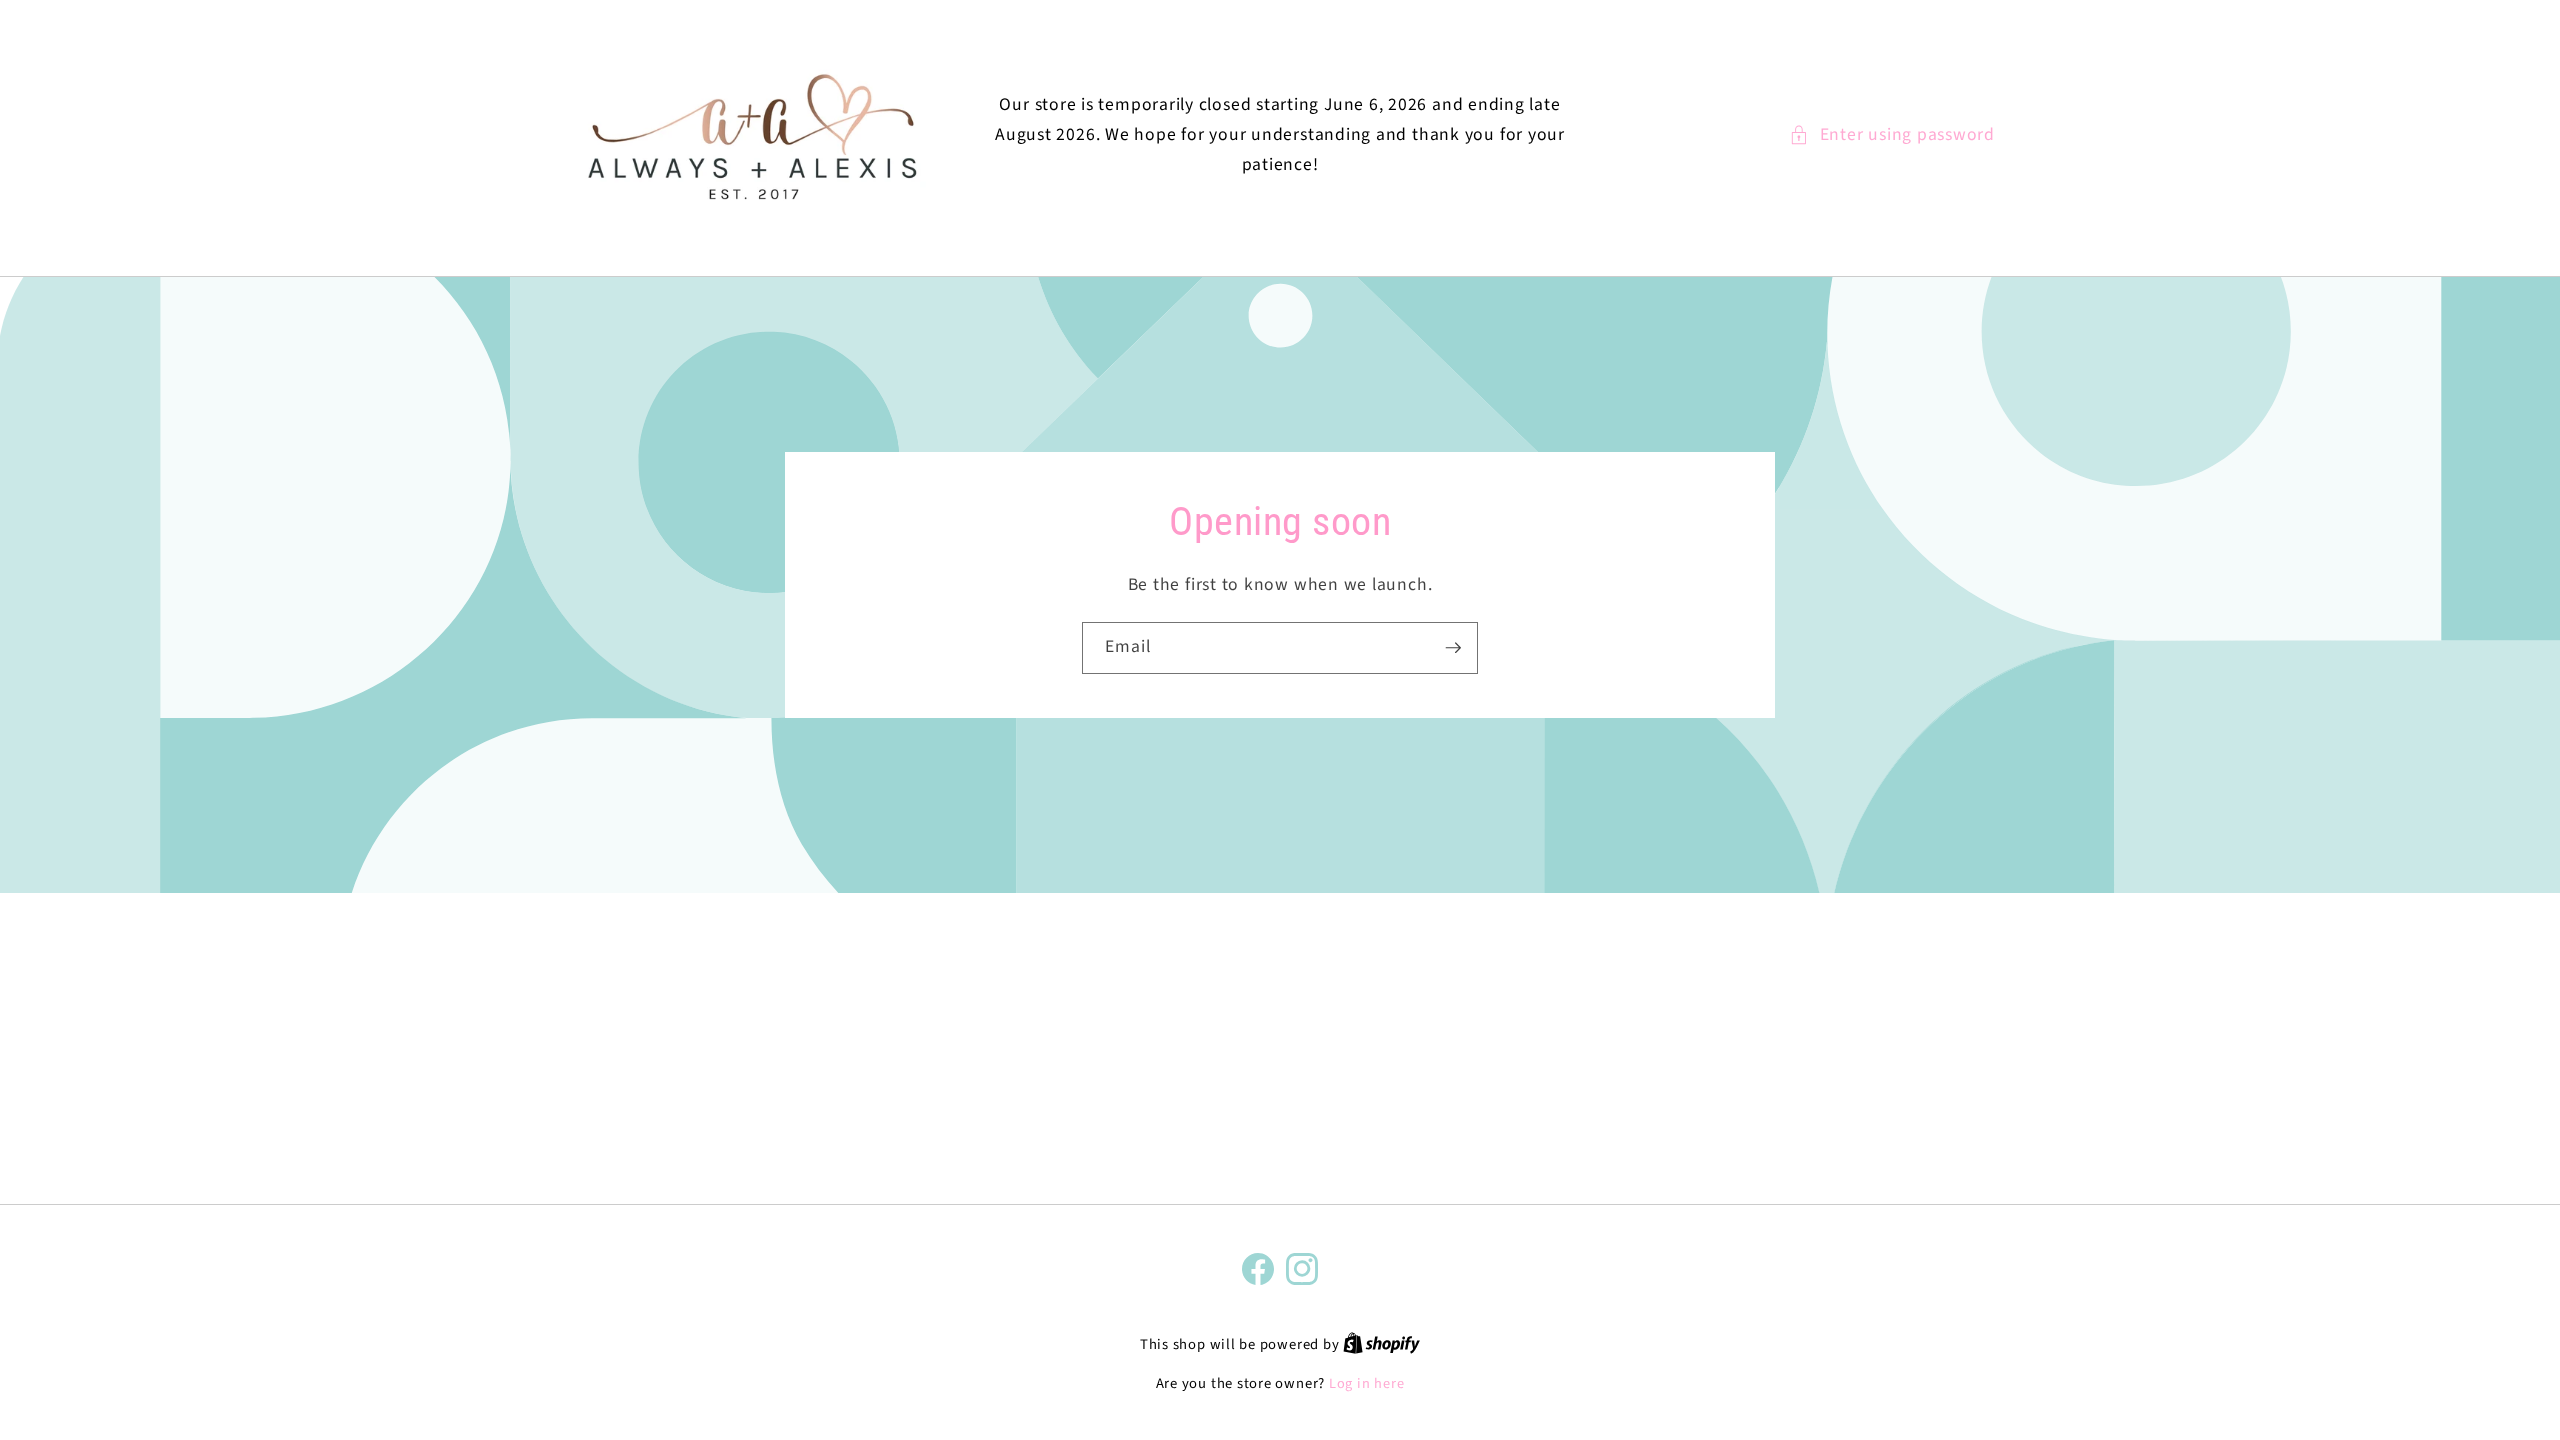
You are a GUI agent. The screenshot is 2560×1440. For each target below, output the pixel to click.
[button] (1892, 135)
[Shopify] (1381, 1344)
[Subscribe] (1453, 648)
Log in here (1366, 1384)
